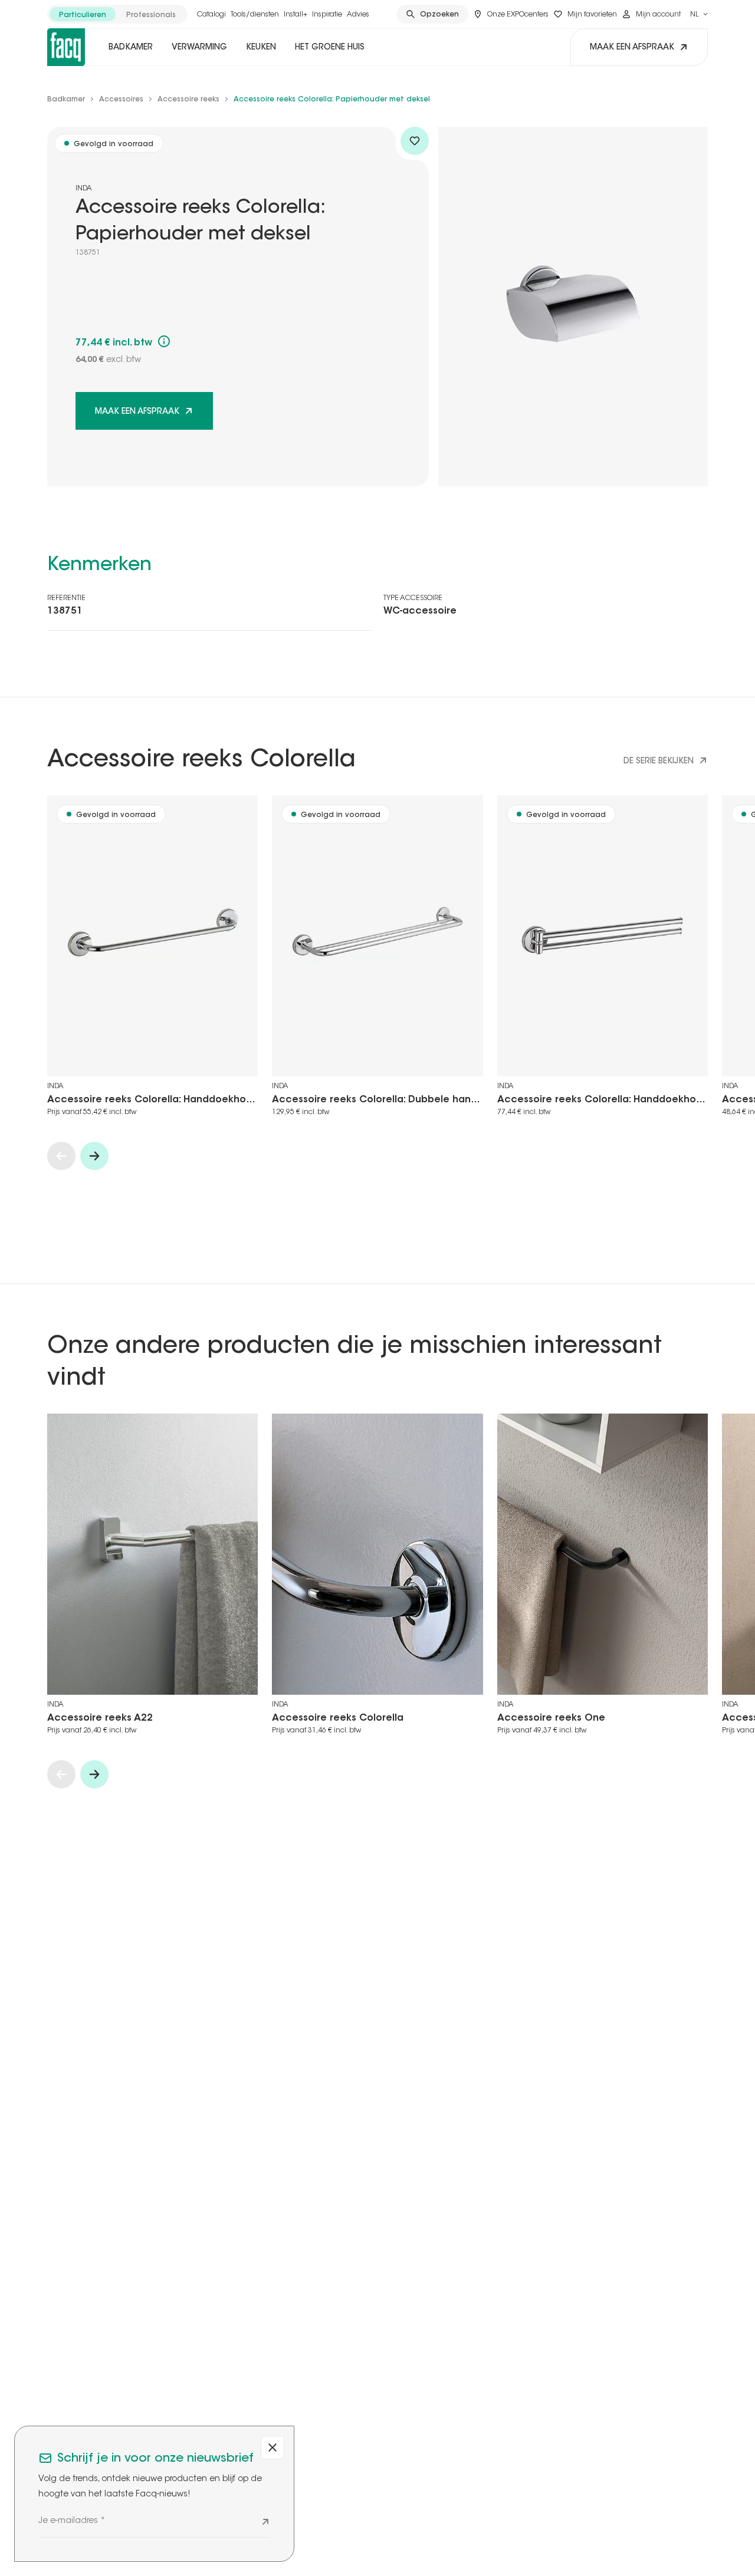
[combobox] (699, 14)
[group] (117, 14)
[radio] (83, 14)
